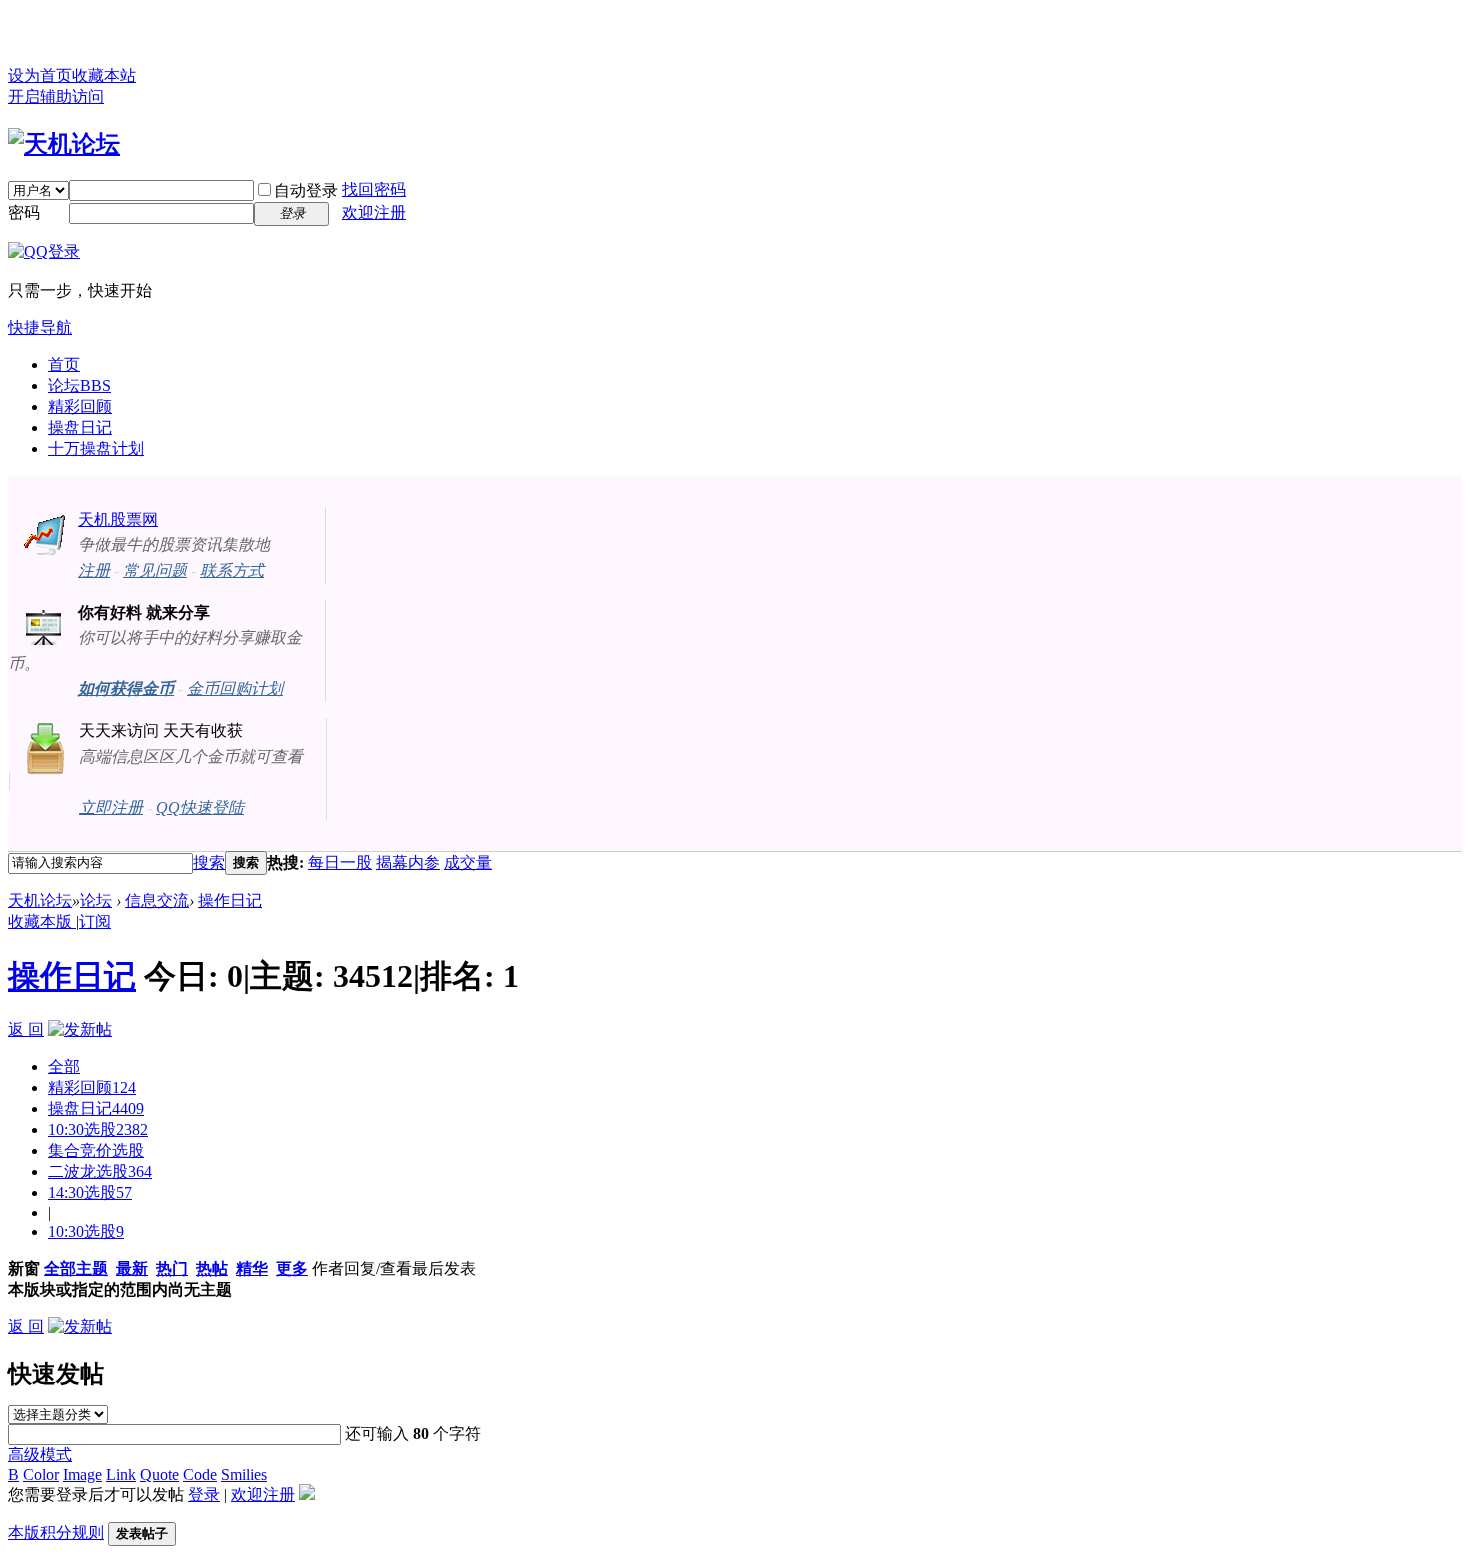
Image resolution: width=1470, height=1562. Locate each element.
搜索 (209, 862)
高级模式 (40, 1454)
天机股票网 (118, 519)
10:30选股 (98, 1129)
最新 (132, 1268)
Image (82, 1474)
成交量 (468, 862)
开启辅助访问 (56, 96)
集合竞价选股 (96, 1150)
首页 (64, 364)
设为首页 (40, 75)
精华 (252, 1268)
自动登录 (306, 190)
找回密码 (374, 189)
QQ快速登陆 (200, 807)
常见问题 (155, 570)
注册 (94, 570)
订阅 (95, 921)
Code (200, 1474)
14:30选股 (90, 1192)
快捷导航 (40, 327)
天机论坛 (40, 900)
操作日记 (230, 900)
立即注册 (111, 807)
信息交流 (157, 900)
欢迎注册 (374, 212)
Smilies (244, 1474)
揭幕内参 (408, 862)
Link (121, 1474)
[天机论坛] (64, 144)
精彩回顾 (80, 406)
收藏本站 (104, 75)
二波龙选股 (100, 1171)
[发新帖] (80, 1029)
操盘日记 (80, 427)
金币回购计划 (235, 688)
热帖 (212, 1268)
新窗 (24, 1268)
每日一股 (340, 862)
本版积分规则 (56, 1532)
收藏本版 (42, 921)
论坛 (79, 385)
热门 (172, 1268)
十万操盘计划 (96, 448)
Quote (159, 1474)
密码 (24, 212)
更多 (292, 1268)
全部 (64, 1066)
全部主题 (76, 1268)
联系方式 (232, 570)
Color (41, 1474)
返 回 (26, 1029)
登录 (204, 1494)
